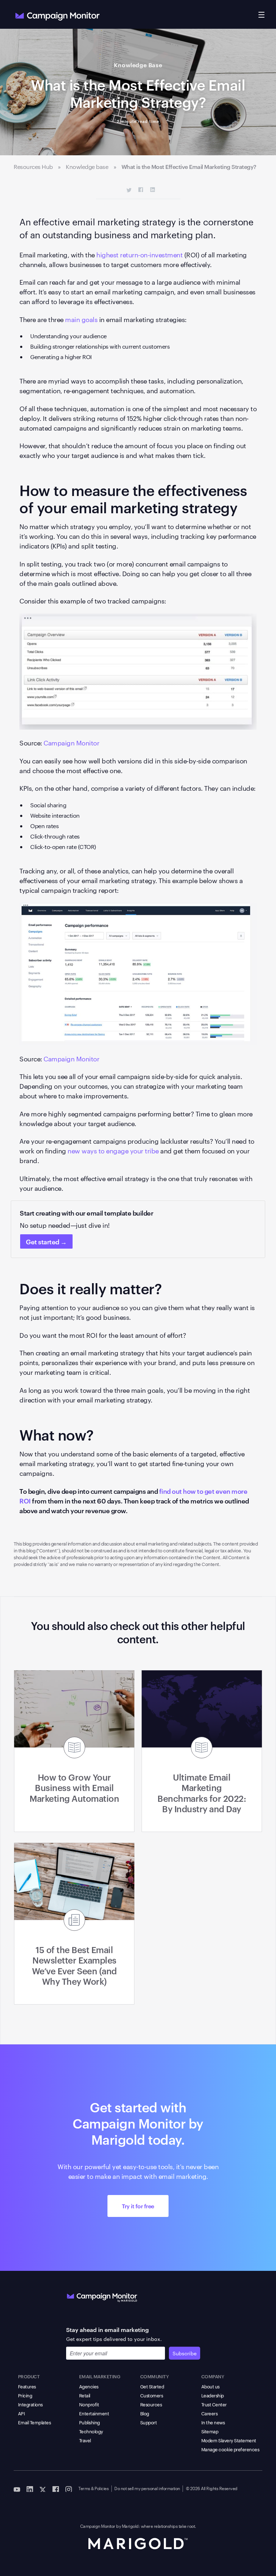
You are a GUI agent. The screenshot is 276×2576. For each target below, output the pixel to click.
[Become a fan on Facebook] (56, 2489)
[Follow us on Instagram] (69, 2489)
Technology (91, 2431)
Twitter (129, 190)
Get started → (46, 1241)
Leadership (213, 2395)
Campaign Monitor (71, 742)
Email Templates (34, 2422)
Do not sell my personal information (147, 2488)
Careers (210, 2413)
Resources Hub (33, 167)
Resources (151, 2404)
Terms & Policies (93, 2488)
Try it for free (138, 2206)
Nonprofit (89, 2404)
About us (210, 2386)
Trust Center (214, 2404)
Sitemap (210, 2431)
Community (155, 2376)
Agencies (89, 2386)
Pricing (25, 2395)
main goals (81, 319)
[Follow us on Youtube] (17, 2489)
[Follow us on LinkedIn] (30, 2489)
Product (29, 2376)
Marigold (130, 2526)
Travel (85, 2440)
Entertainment (94, 2413)
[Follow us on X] (43, 2489)
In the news (213, 2422)
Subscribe (185, 2353)
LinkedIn (153, 190)
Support (149, 2422)
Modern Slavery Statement (229, 2440)
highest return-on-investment (139, 254)
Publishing (89, 2422)
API (22, 2413)
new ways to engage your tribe (113, 1150)
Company (213, 2376)
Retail (85, 2395)
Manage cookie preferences (230, 2449)
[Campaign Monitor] (102, 2296)
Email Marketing (100, 2376)
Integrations (30, 2404)
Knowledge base (87, 167)
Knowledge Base (138, 65)
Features (27, 2386)
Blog (145, 2413)
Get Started (152, 2386)
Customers (152, 2395)
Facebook (141, 190)
